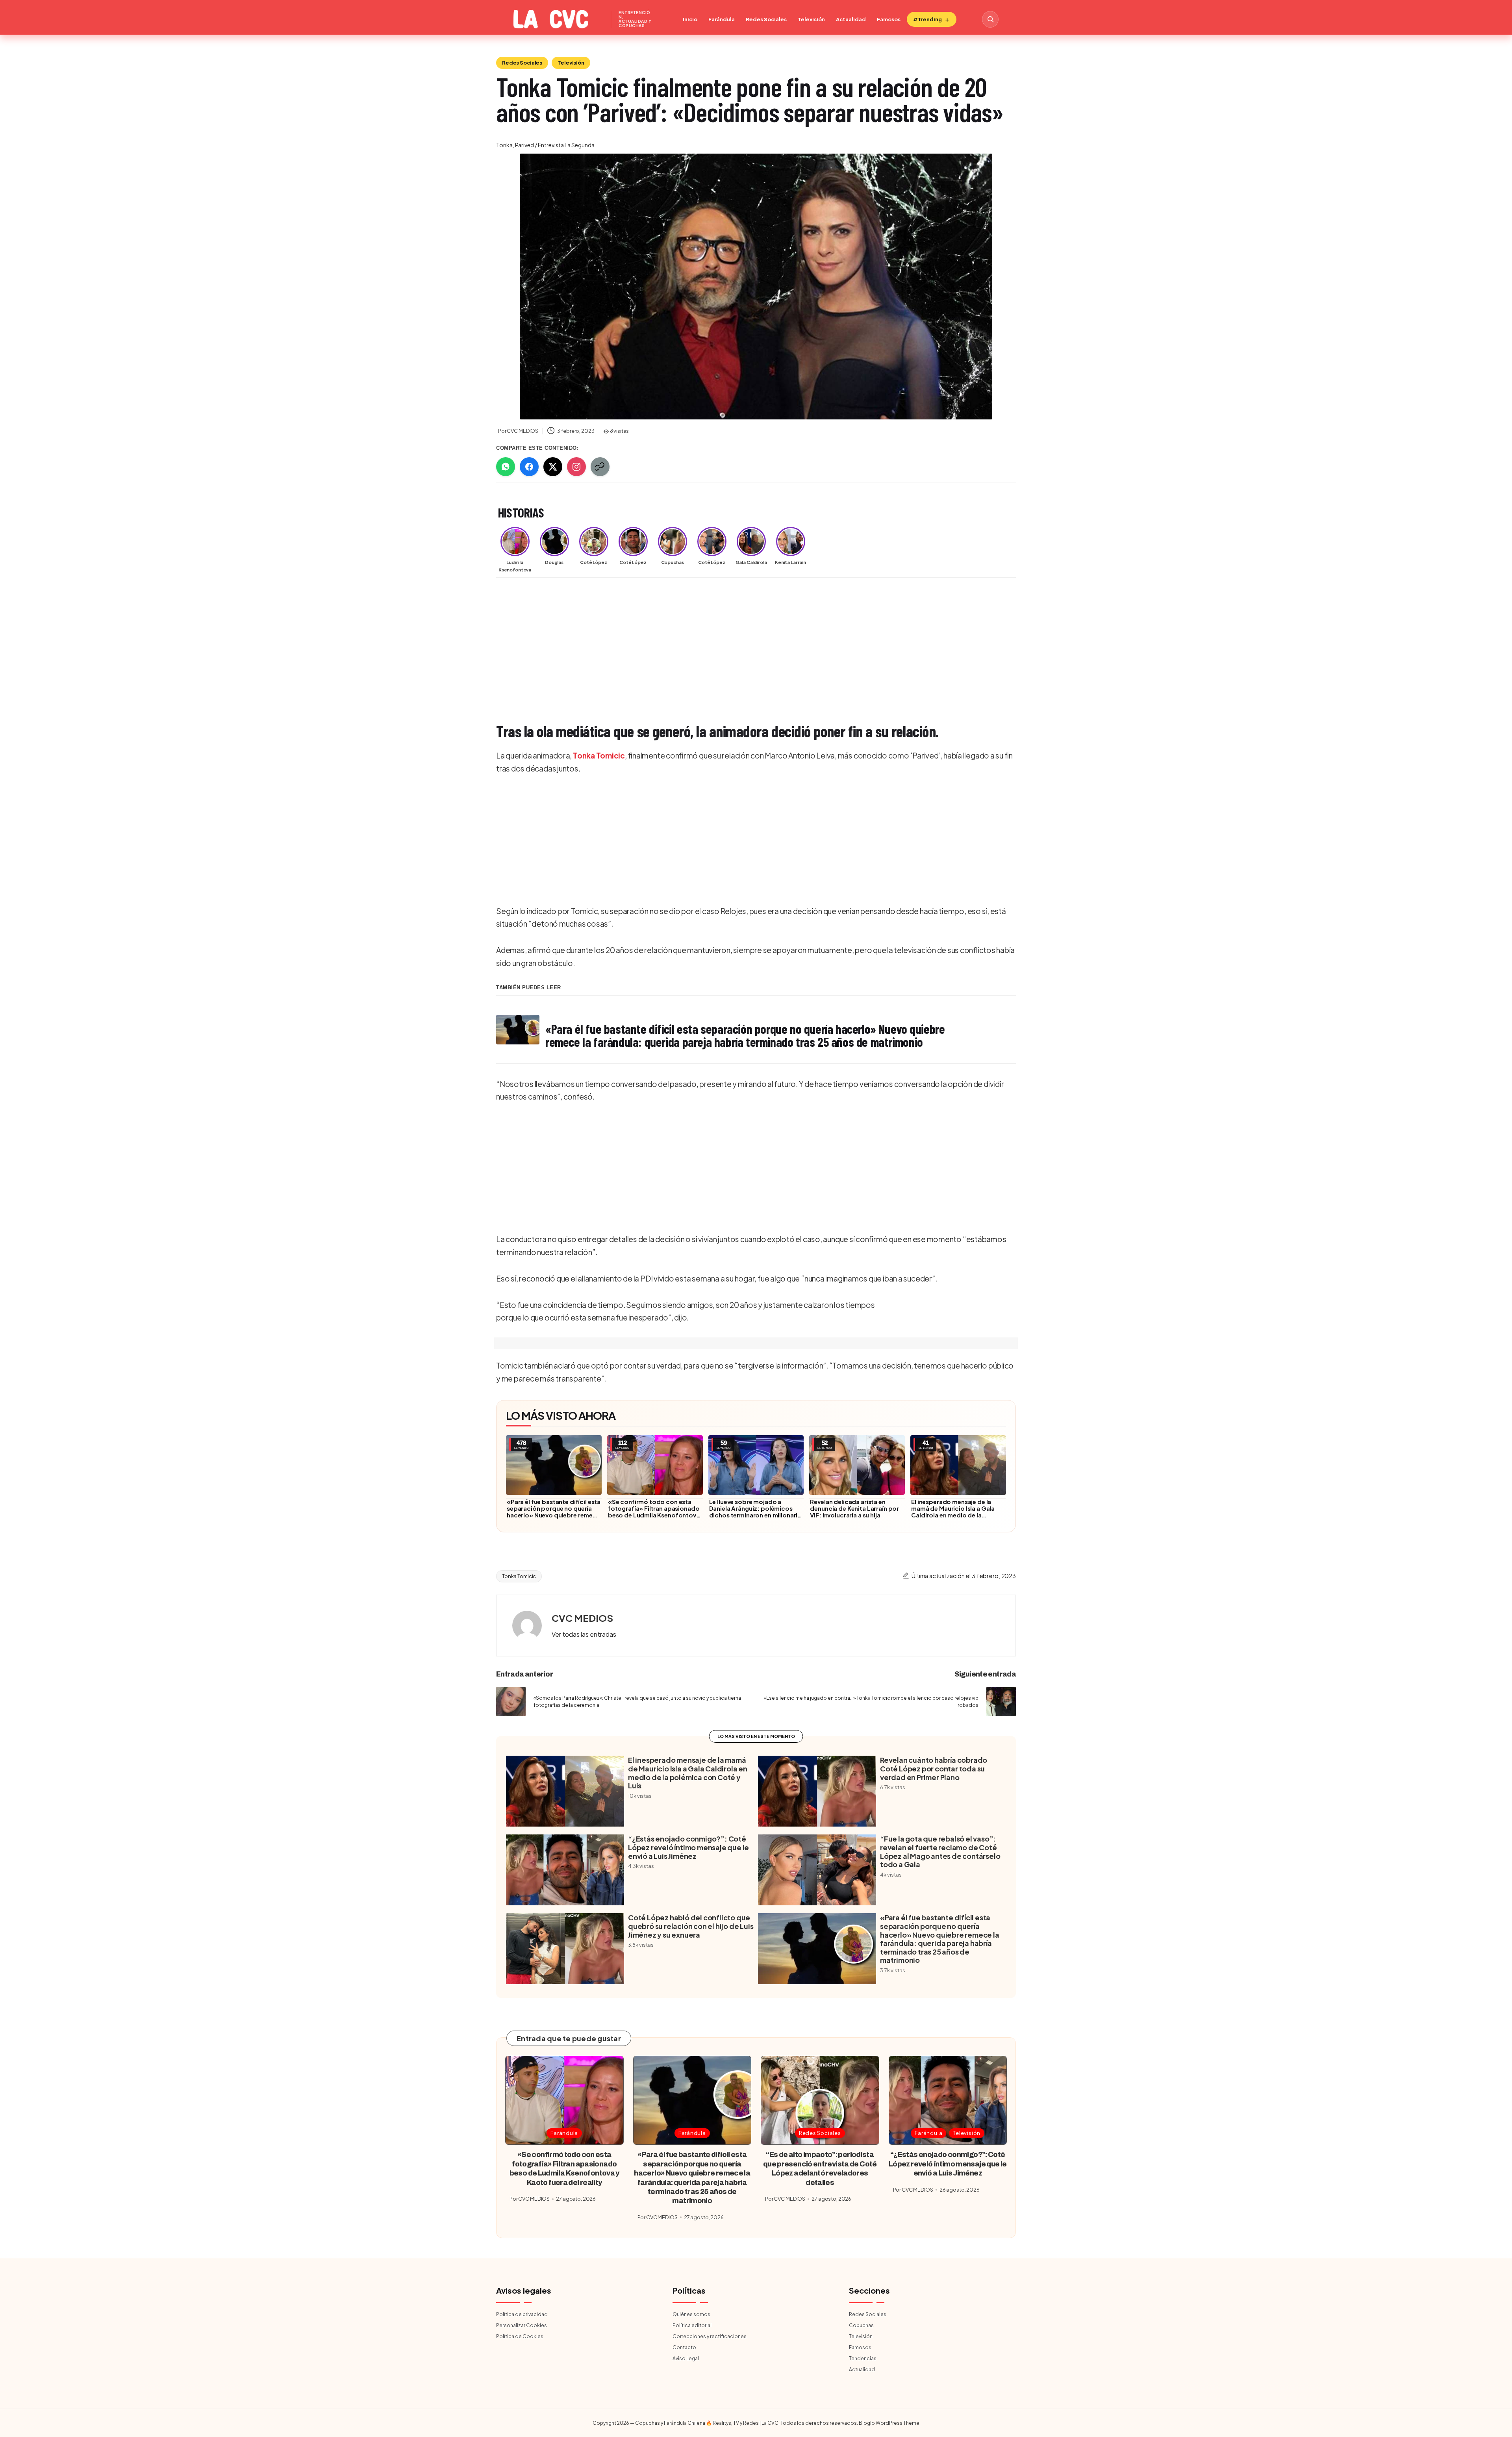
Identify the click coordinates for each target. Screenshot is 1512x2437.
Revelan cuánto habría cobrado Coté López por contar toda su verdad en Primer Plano (934, 1768)
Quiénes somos (691, 2314)
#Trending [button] (927, 19)
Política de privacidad (522, 2314)
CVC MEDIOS (582, 1618)
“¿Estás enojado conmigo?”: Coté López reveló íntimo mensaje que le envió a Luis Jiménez (688, 1847)
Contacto (684, 2347)
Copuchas (861, 2325)
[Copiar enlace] (600, 467)
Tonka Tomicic (599, 755)
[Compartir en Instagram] (576, 467)
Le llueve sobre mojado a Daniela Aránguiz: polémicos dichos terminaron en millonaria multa (755, 1512)
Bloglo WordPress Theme (889, 2423)
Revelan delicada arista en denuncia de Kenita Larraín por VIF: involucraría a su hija (854, 1508)
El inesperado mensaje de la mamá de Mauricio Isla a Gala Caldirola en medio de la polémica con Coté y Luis (953, 1512)
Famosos (889, 19)
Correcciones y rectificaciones (710, 2336)
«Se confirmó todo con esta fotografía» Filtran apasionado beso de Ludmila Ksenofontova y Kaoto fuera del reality (654, 1512)
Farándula (722, 19)
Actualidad (851, 19)
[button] (584, 1634)
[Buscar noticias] (990, 19)
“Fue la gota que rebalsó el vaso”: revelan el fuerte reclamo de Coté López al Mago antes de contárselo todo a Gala (940, 1851)
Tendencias (863, 2358)
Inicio (690, 19)
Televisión (811, 19)
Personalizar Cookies (522, 2325)
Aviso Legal (686, 2358)
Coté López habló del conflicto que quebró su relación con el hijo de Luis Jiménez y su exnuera (691, 1926)
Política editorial (692, 2325)
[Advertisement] (732, 643)
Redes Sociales (766, 19)
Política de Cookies (520, 2336)
